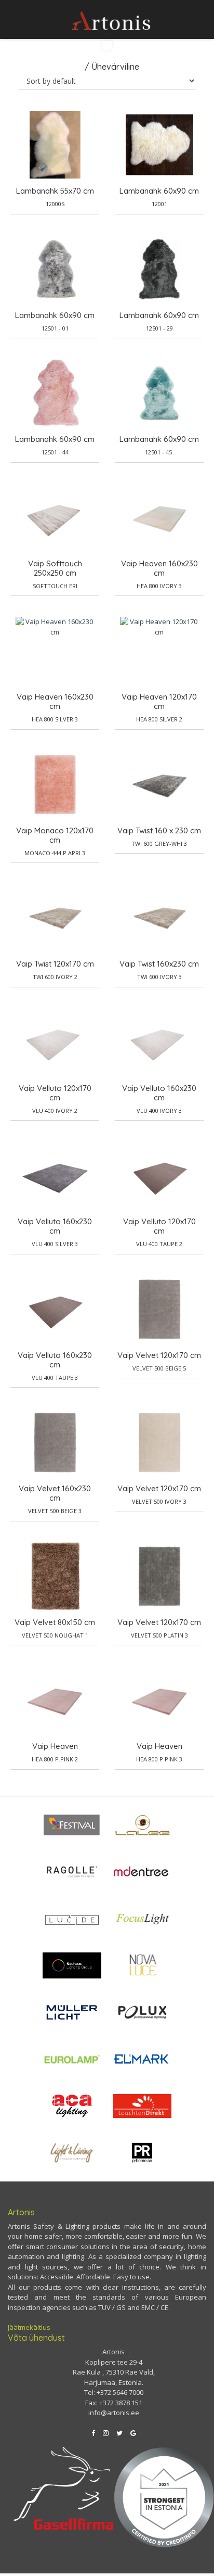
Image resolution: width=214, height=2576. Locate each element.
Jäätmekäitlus (29, 2327)
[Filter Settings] (107, 46)
